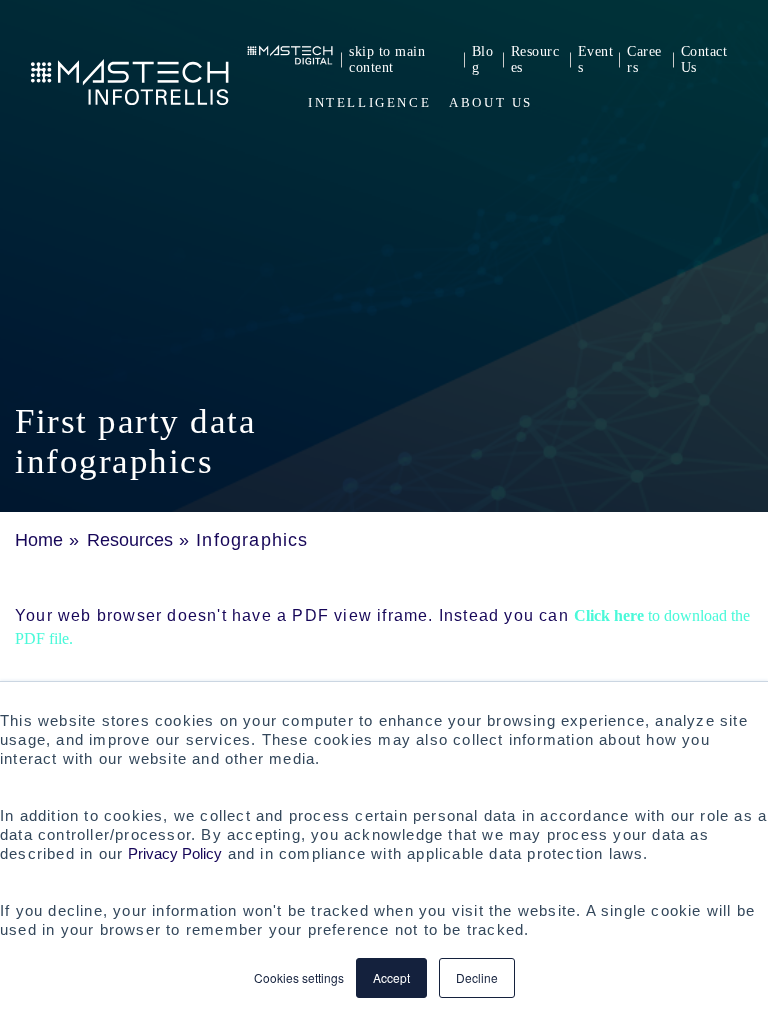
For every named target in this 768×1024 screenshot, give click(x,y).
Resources (535, 59)
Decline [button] (477, 977)
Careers (644, 59)
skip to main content (387, 59)
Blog (483, 59)
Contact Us (704, 59)
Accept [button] (391, 977)
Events (596, 59)
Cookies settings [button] (299, 977)
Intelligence (369, 102)
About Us (491, 102)
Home (39, 540)
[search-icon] (731, 102)
